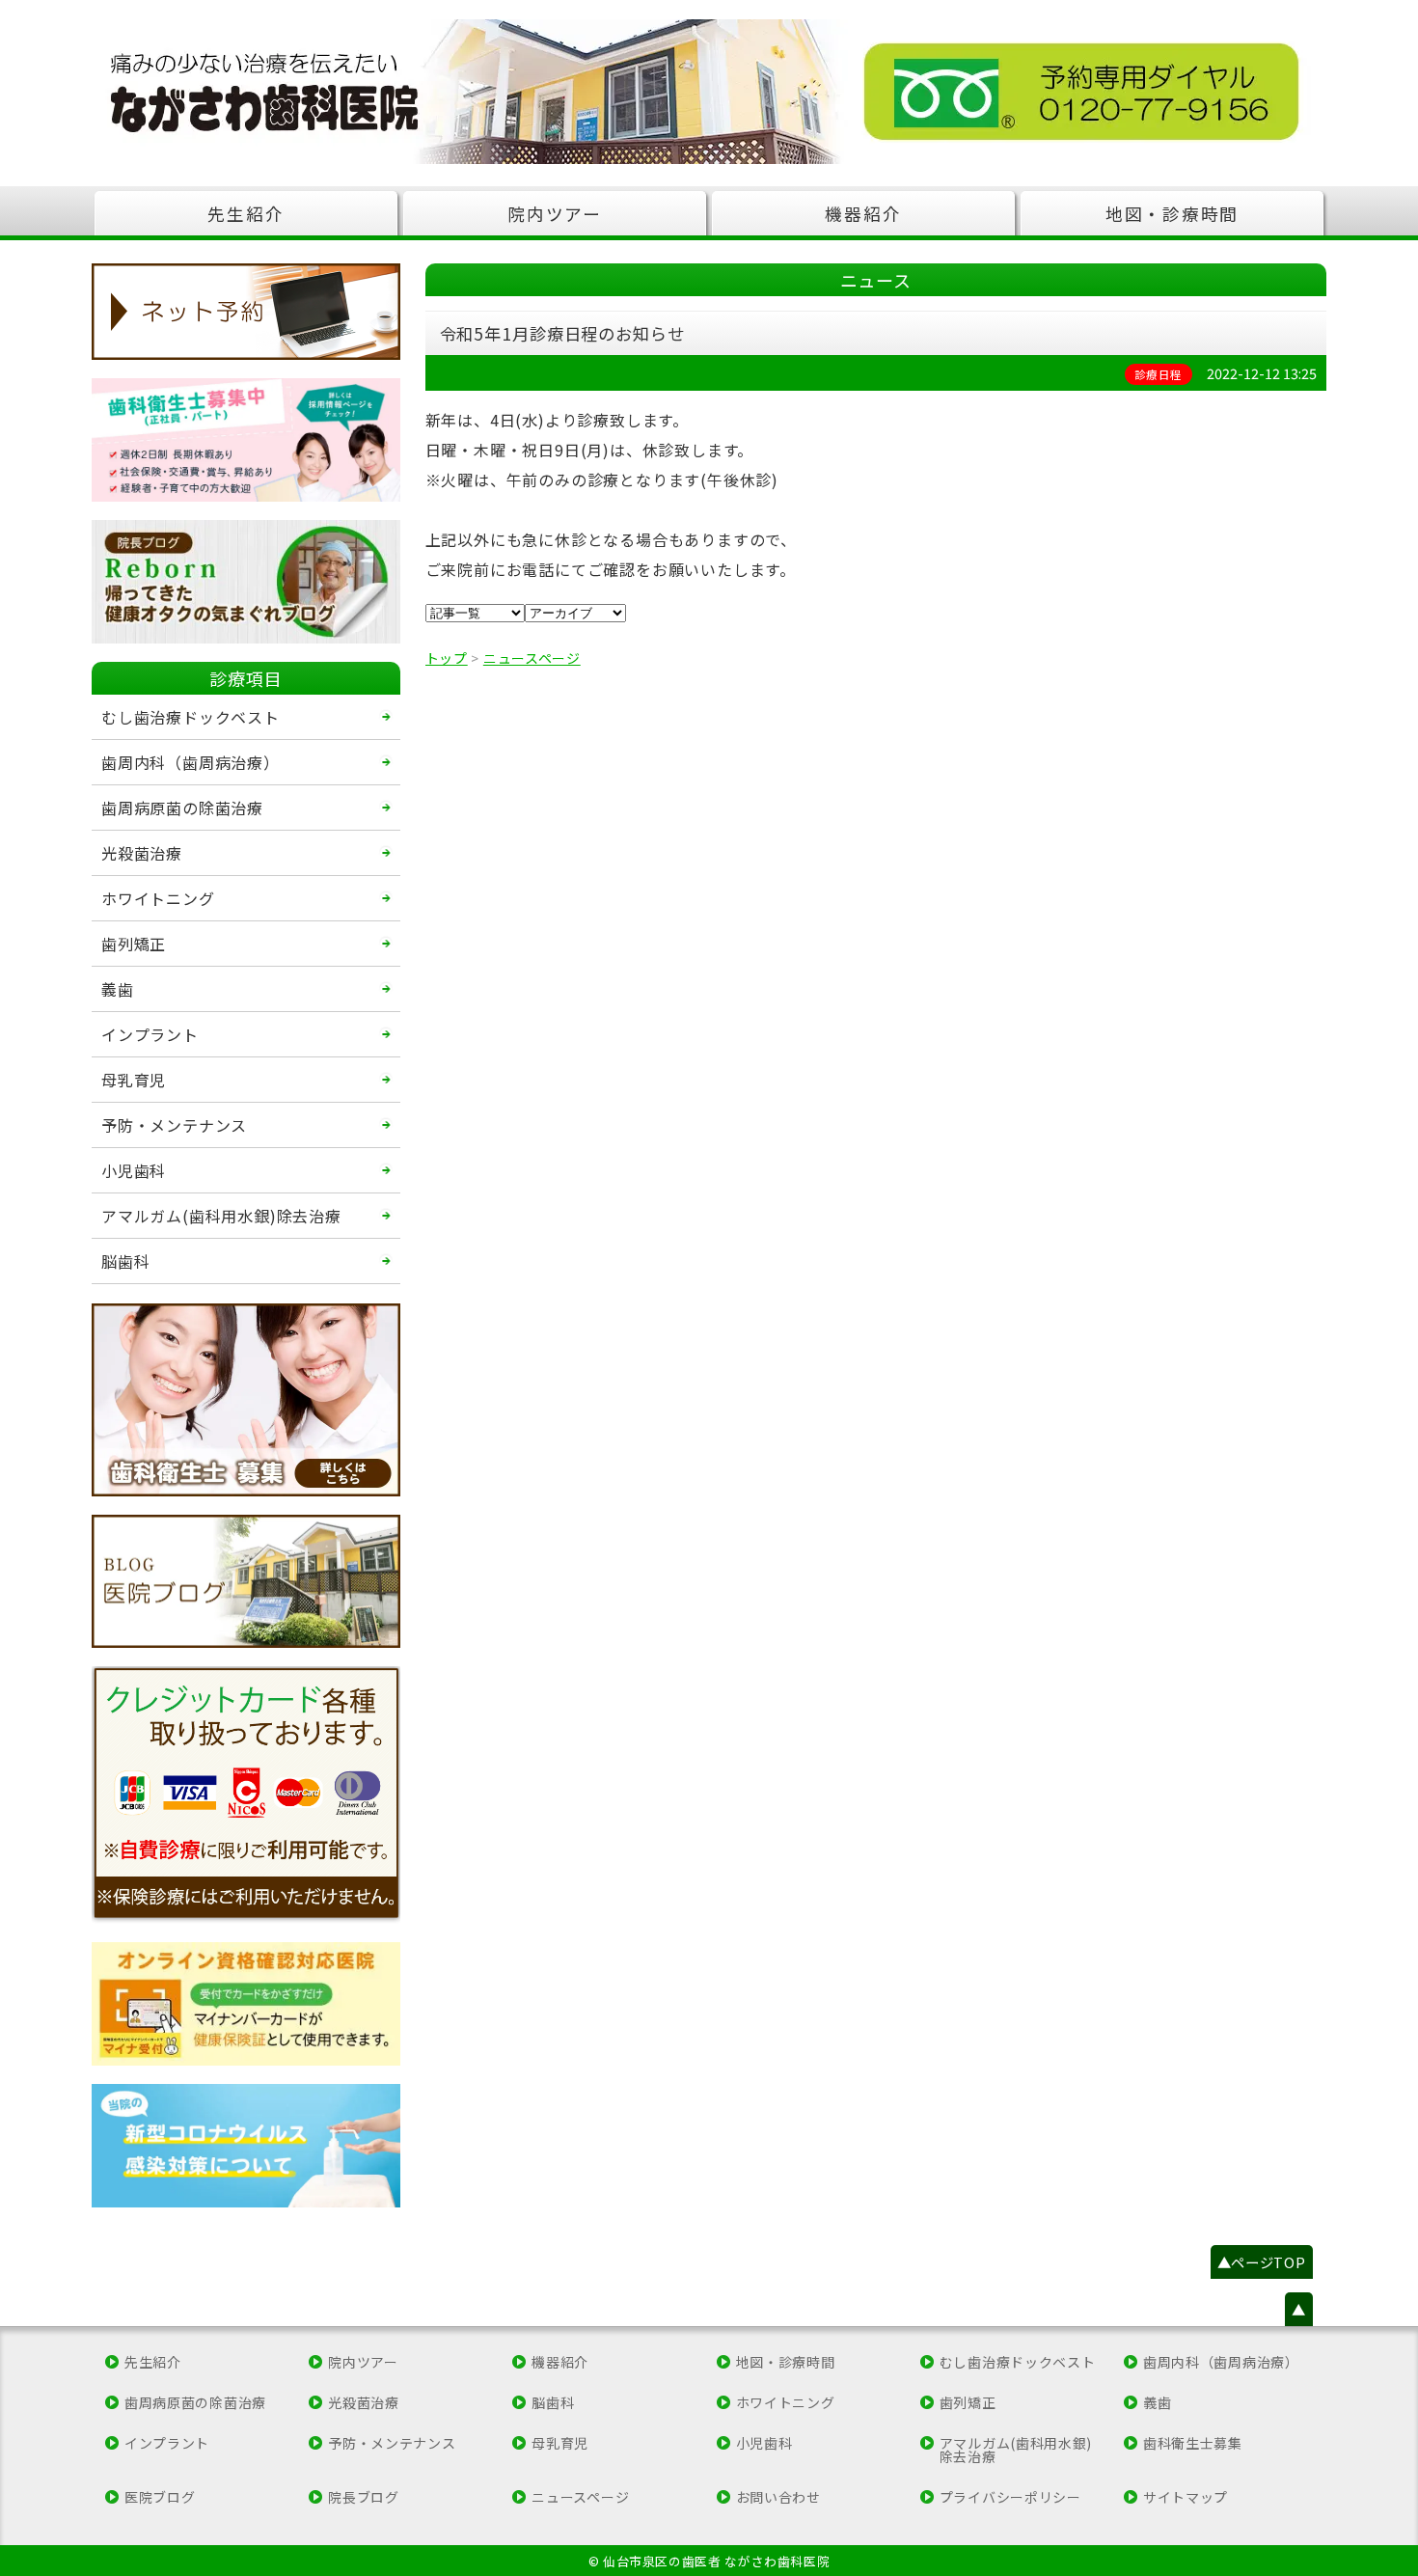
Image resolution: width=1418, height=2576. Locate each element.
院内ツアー (555, 214)
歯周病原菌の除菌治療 (182, 808)
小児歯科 (134, 1170)
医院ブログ (160, 2497)
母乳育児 (134, 1080)
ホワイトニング (158, 898)
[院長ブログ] (246, 582)
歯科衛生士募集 (1193, 2443)
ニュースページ (580, 2497)
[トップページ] (709, 92)
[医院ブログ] (246, 1582)
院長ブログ (364, 2497)
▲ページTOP (1262, 2262)
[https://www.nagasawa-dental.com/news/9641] (246, 2146)
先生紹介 (245, 214)
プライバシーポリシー (1010, 2497)
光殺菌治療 (142, 853)
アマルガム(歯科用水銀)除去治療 (221, 1216)
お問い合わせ (778, 2497)
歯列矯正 (134, 944)
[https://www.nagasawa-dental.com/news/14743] (246, 2004)
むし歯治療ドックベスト (191, 717)
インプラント (150, 1034)
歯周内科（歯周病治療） (191, 762)
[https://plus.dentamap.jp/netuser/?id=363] (246, 312)
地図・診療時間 (1172, 214)
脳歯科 (125, 1261)
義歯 (118, 989)
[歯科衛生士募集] (246, 440)
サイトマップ (1186, 2497)
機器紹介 (863, 214)
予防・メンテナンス (174, 1125)
